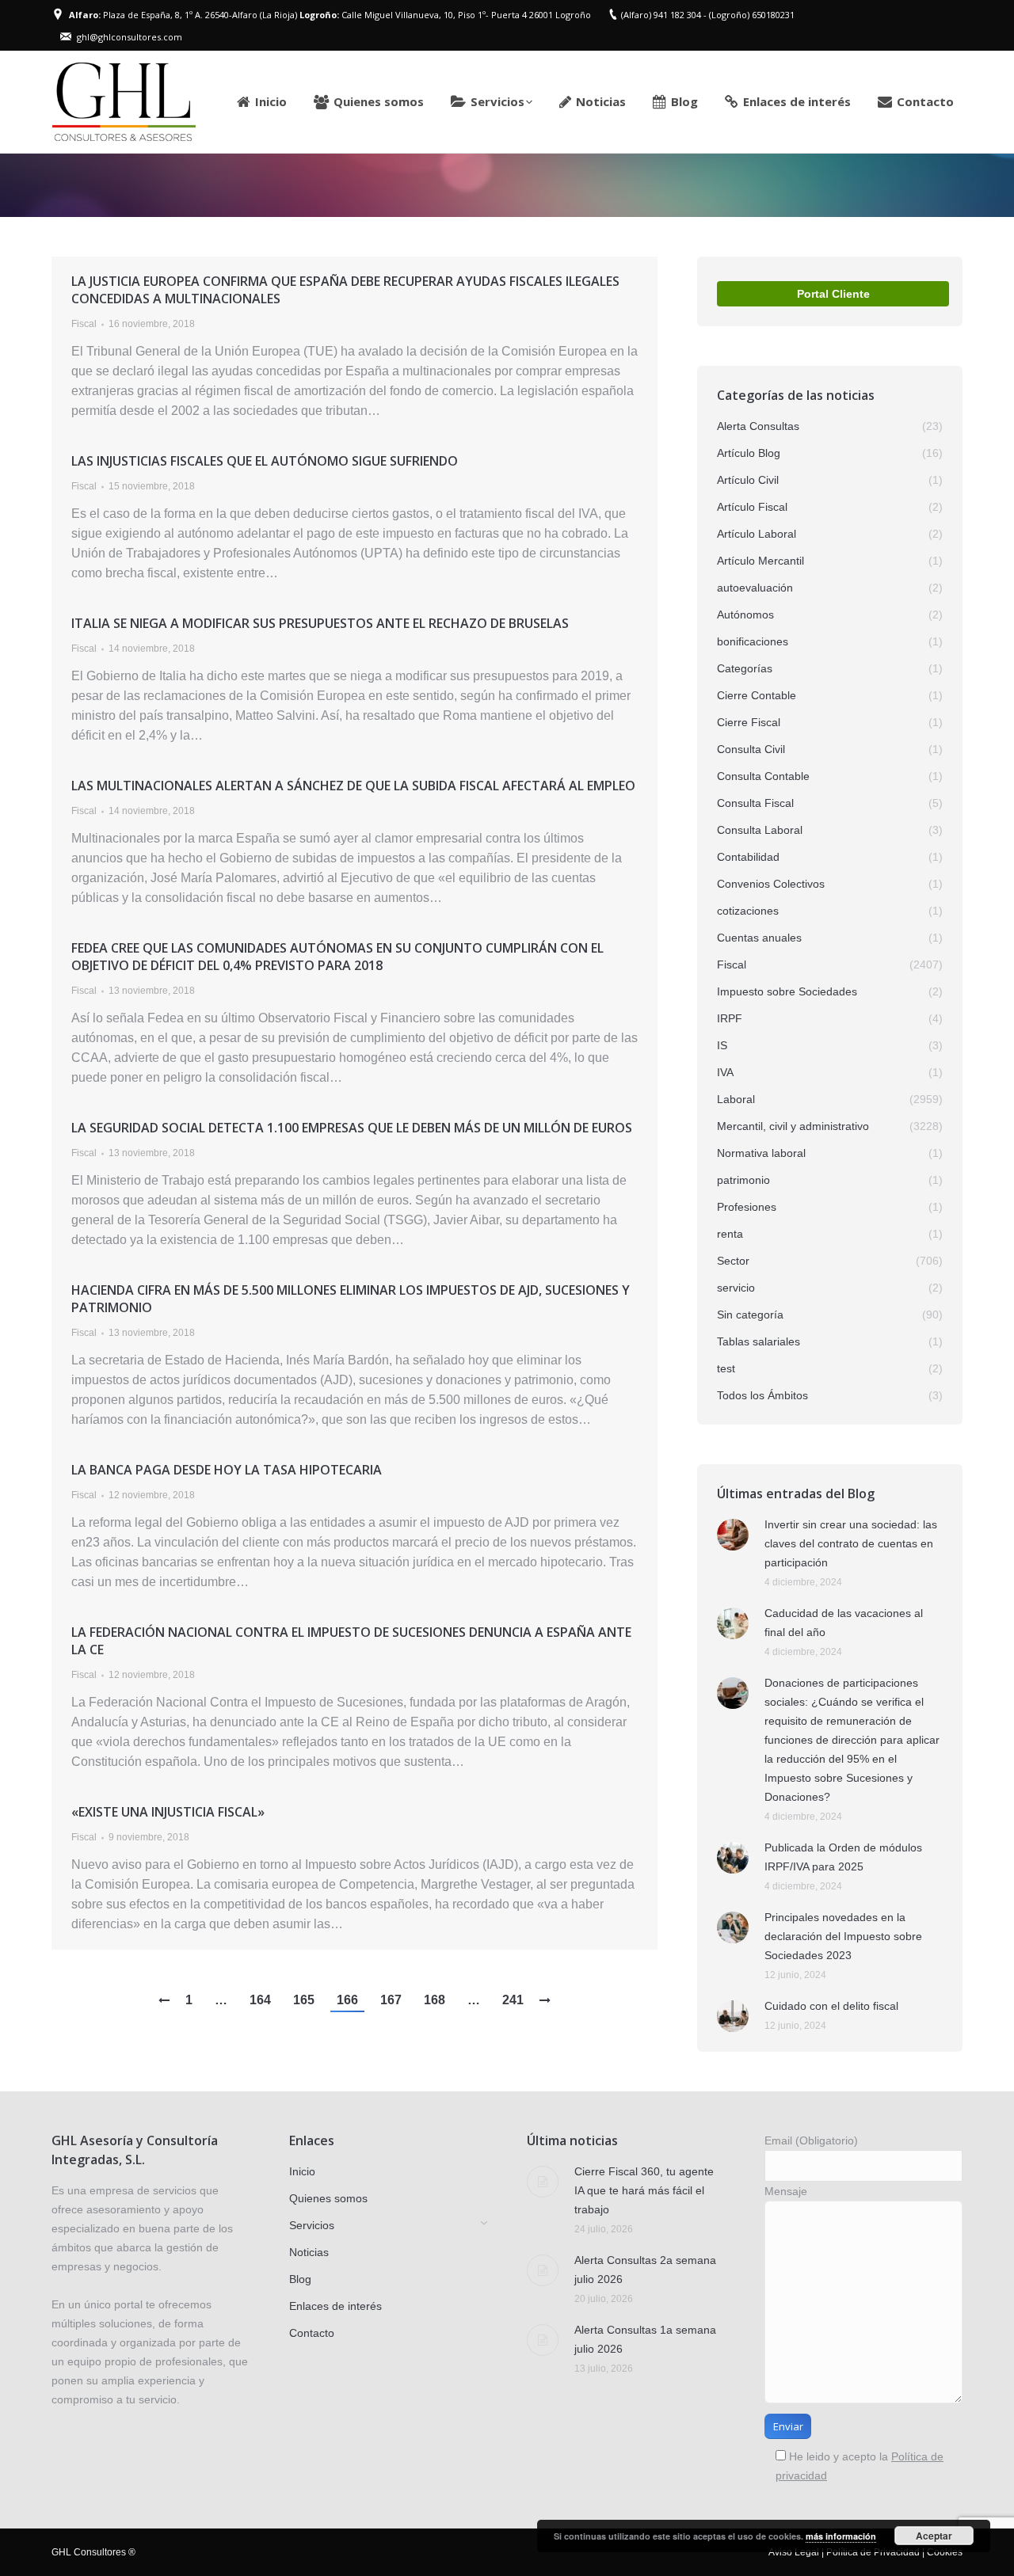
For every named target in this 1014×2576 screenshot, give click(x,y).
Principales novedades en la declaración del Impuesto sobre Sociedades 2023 (843, 1936)
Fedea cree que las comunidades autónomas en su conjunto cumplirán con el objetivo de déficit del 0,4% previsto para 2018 (337, 957)
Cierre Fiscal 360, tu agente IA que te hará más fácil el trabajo (644, 2190)
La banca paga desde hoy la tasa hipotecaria (227, 1470)
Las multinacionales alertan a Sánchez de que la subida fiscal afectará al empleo (353, 786)
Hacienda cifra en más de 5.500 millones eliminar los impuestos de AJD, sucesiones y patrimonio (351, 1299)
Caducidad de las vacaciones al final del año (844, 1623)
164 (260, 2000)
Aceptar (934, 2536)
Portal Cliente (833, 294)
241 (513, 2000)
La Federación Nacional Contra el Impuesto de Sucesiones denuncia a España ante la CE (351, 1641)
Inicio (778, 185)
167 (391, 2000)
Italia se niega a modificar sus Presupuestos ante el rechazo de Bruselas (320, 623)
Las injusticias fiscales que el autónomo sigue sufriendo (265, 461)
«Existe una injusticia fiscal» (168, 1812)
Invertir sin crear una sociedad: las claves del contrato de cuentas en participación (851, 1543)
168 (435, 2000)
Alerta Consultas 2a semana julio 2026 (645, 2270)
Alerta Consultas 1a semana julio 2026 (645, 2339)
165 (304, 2000)
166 (347, 2000)
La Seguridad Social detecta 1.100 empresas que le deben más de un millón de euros (352, 1128)
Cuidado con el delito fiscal (831, 2006)
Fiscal (84, 324)
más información (841, 2536)
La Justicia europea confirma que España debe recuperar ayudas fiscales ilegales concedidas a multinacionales (345, 290)
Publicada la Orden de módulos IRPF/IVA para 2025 (843, 1857)
